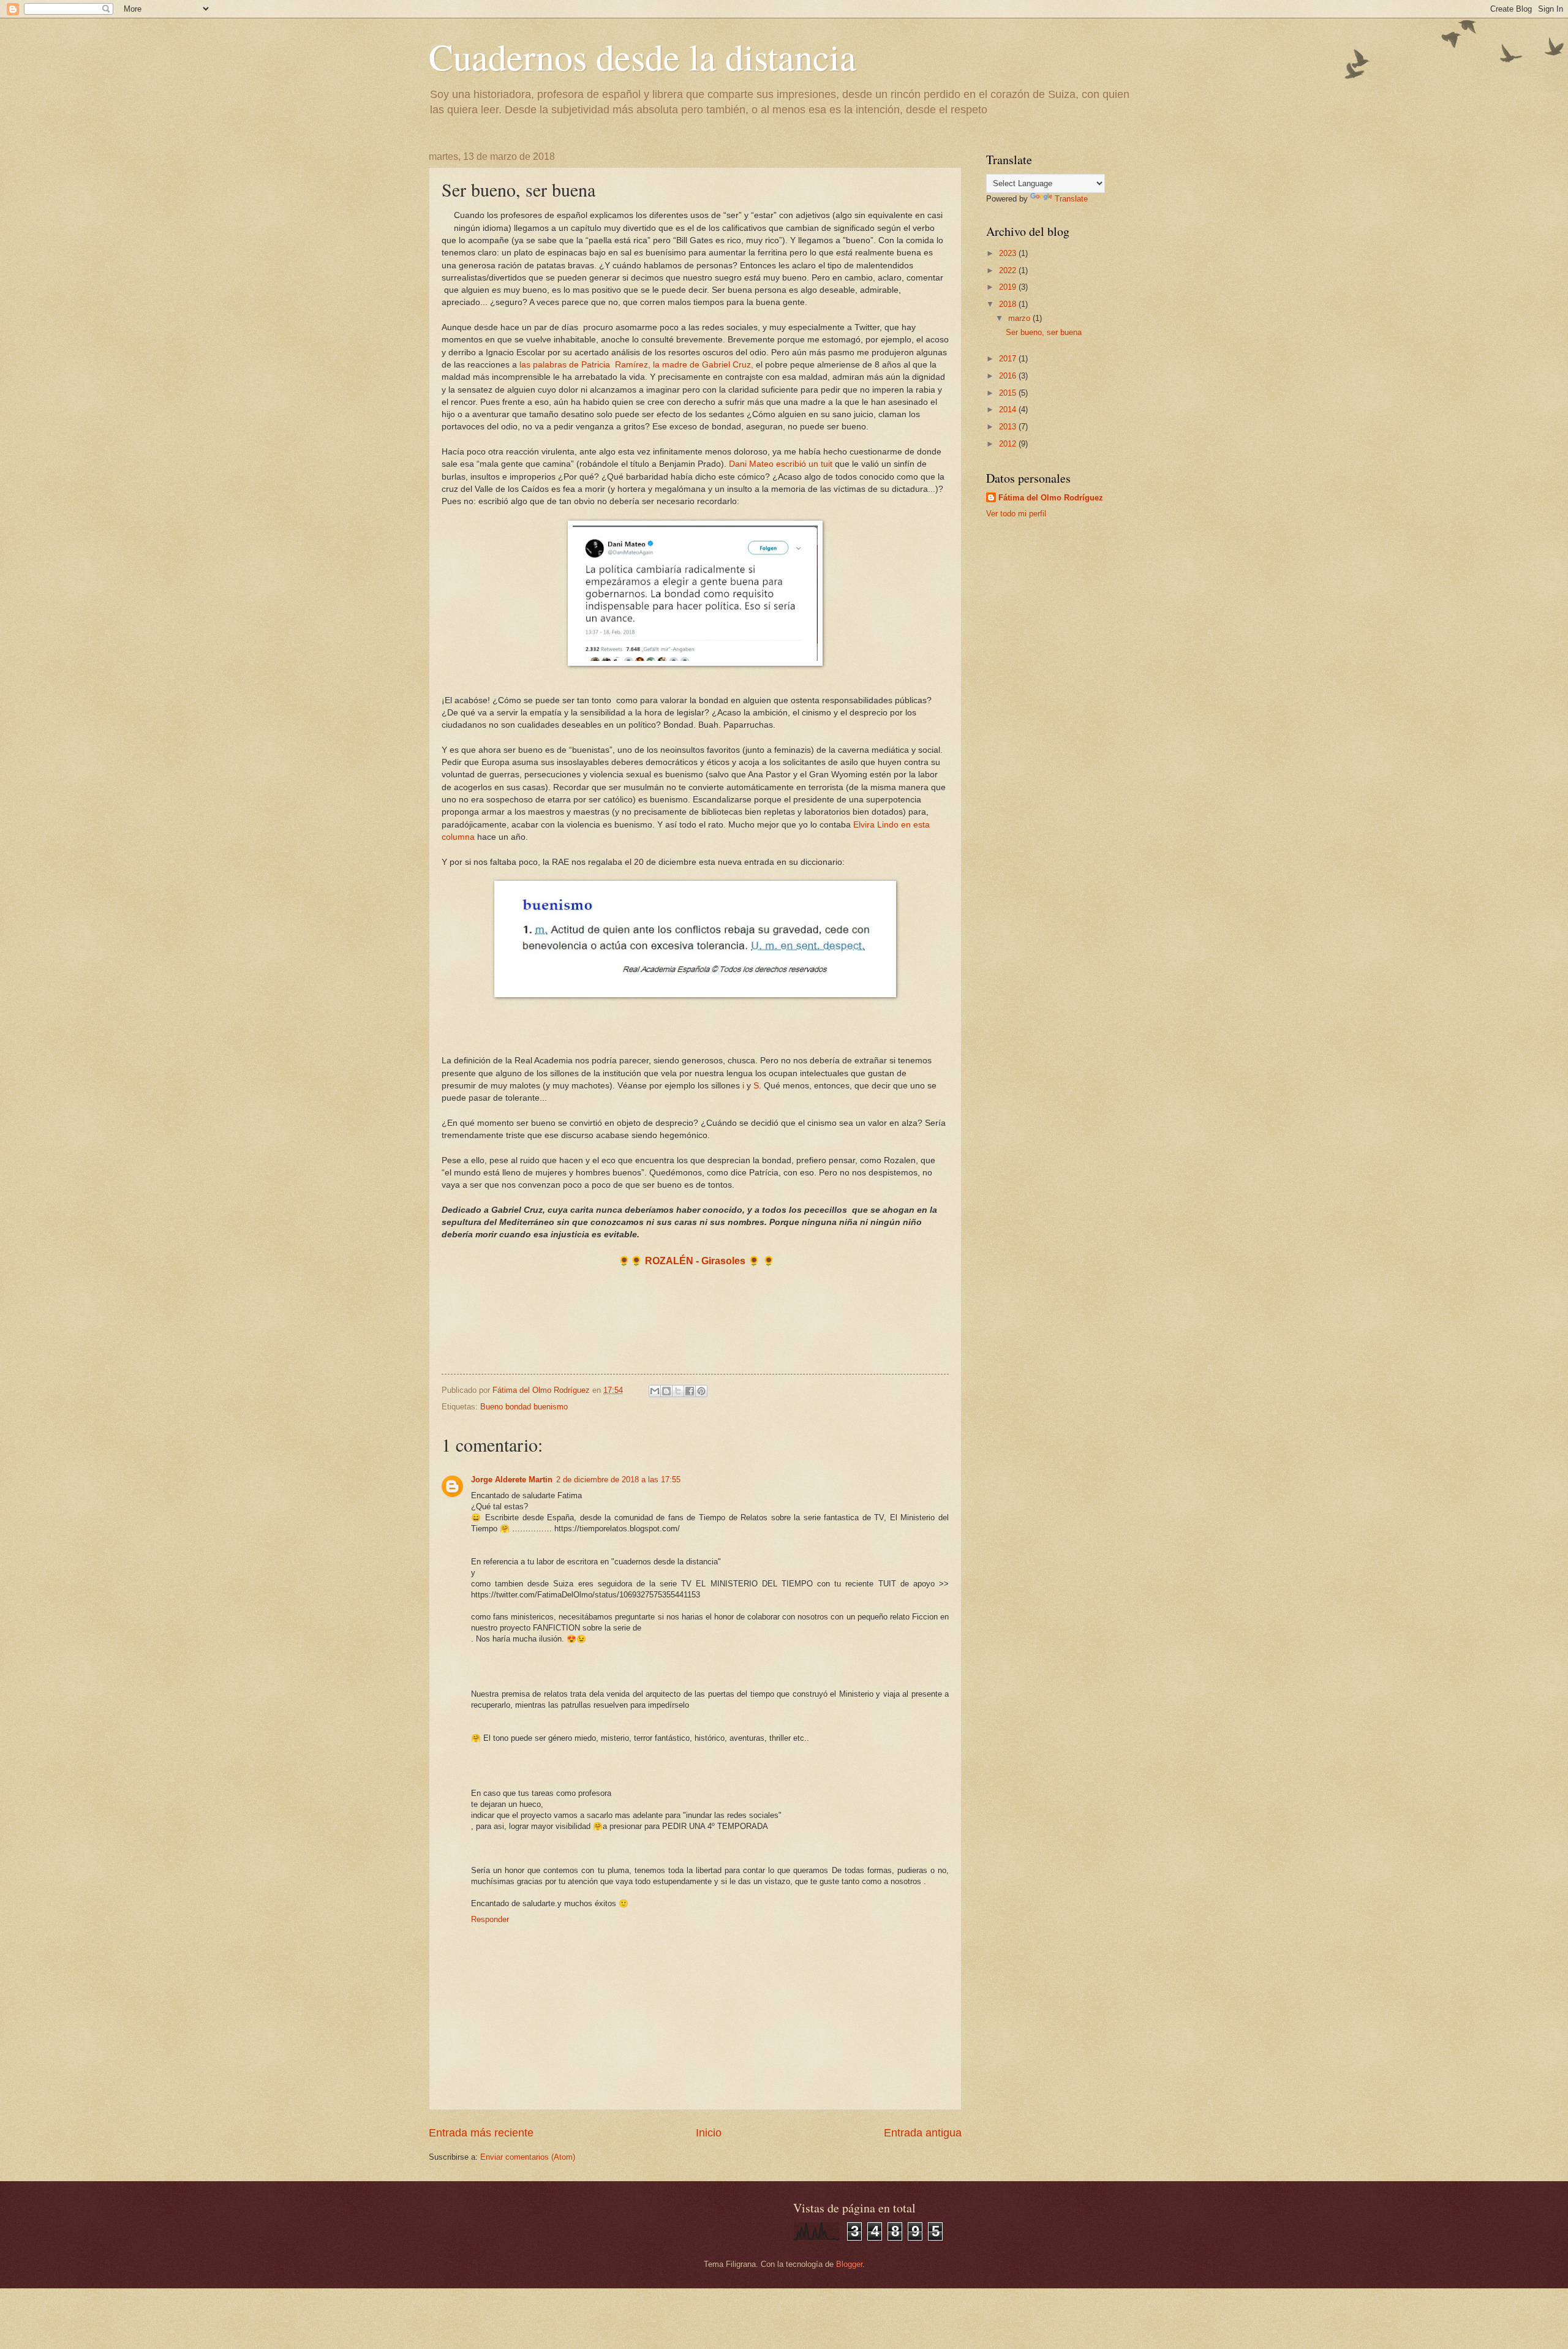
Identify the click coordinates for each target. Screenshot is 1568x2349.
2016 (1009, 376)
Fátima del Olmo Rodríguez (1051, 498)
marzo (1020, 318)
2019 (1009, 287)
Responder (490, 1919)
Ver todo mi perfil (1016, 514)
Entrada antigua (923, 2133)
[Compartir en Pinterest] (701, 1391)
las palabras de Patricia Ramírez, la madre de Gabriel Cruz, (636, 365)
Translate (1071, 199)
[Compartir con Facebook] (690, 1391)
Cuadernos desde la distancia (643, 56)
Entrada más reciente (481, 2133)
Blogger (849, 2264)
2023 (1009, 253)
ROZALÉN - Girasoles (695, 1261)
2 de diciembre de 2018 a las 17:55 (618, 1480)
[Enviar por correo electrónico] (655, 1391)
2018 (1009, 304)
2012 (1009, 444)
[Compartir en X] (678, 1391)
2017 (1009, 359)
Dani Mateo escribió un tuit (782, 464)
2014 (1009, 409)
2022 (1009, 270)
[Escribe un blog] (666, 1391)
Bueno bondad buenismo (524, 1407)
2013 (1009, 427)
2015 (1009, 393)
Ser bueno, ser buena (1044, 332)
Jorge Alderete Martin (512, 1480)
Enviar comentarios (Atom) (528, 2157)
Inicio (709, 2133)
